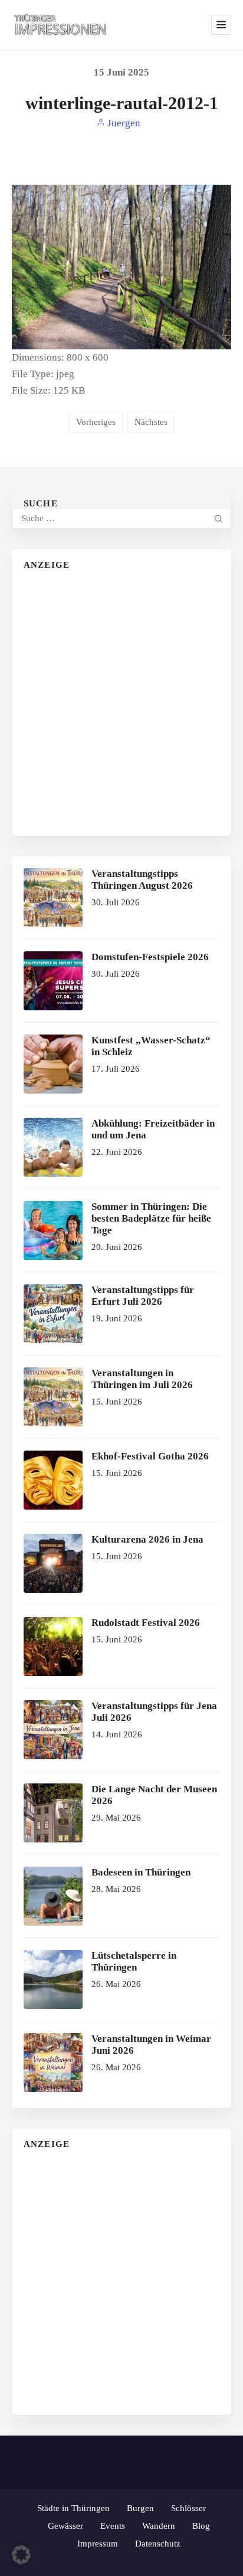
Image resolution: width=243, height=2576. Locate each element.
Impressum (98, 2544)
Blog (201, 2526)
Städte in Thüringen (73, 2508)
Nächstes (151, 422)
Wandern (159, 2526)
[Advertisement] (121, 702)
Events (113, 2526)
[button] (21, 2555)
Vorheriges (96, 422)
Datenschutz (158, 2544)
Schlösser (188, 2508)
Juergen (123, 123)
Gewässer (65, 2526)
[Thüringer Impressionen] (64, 25)
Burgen (140, 2508)
